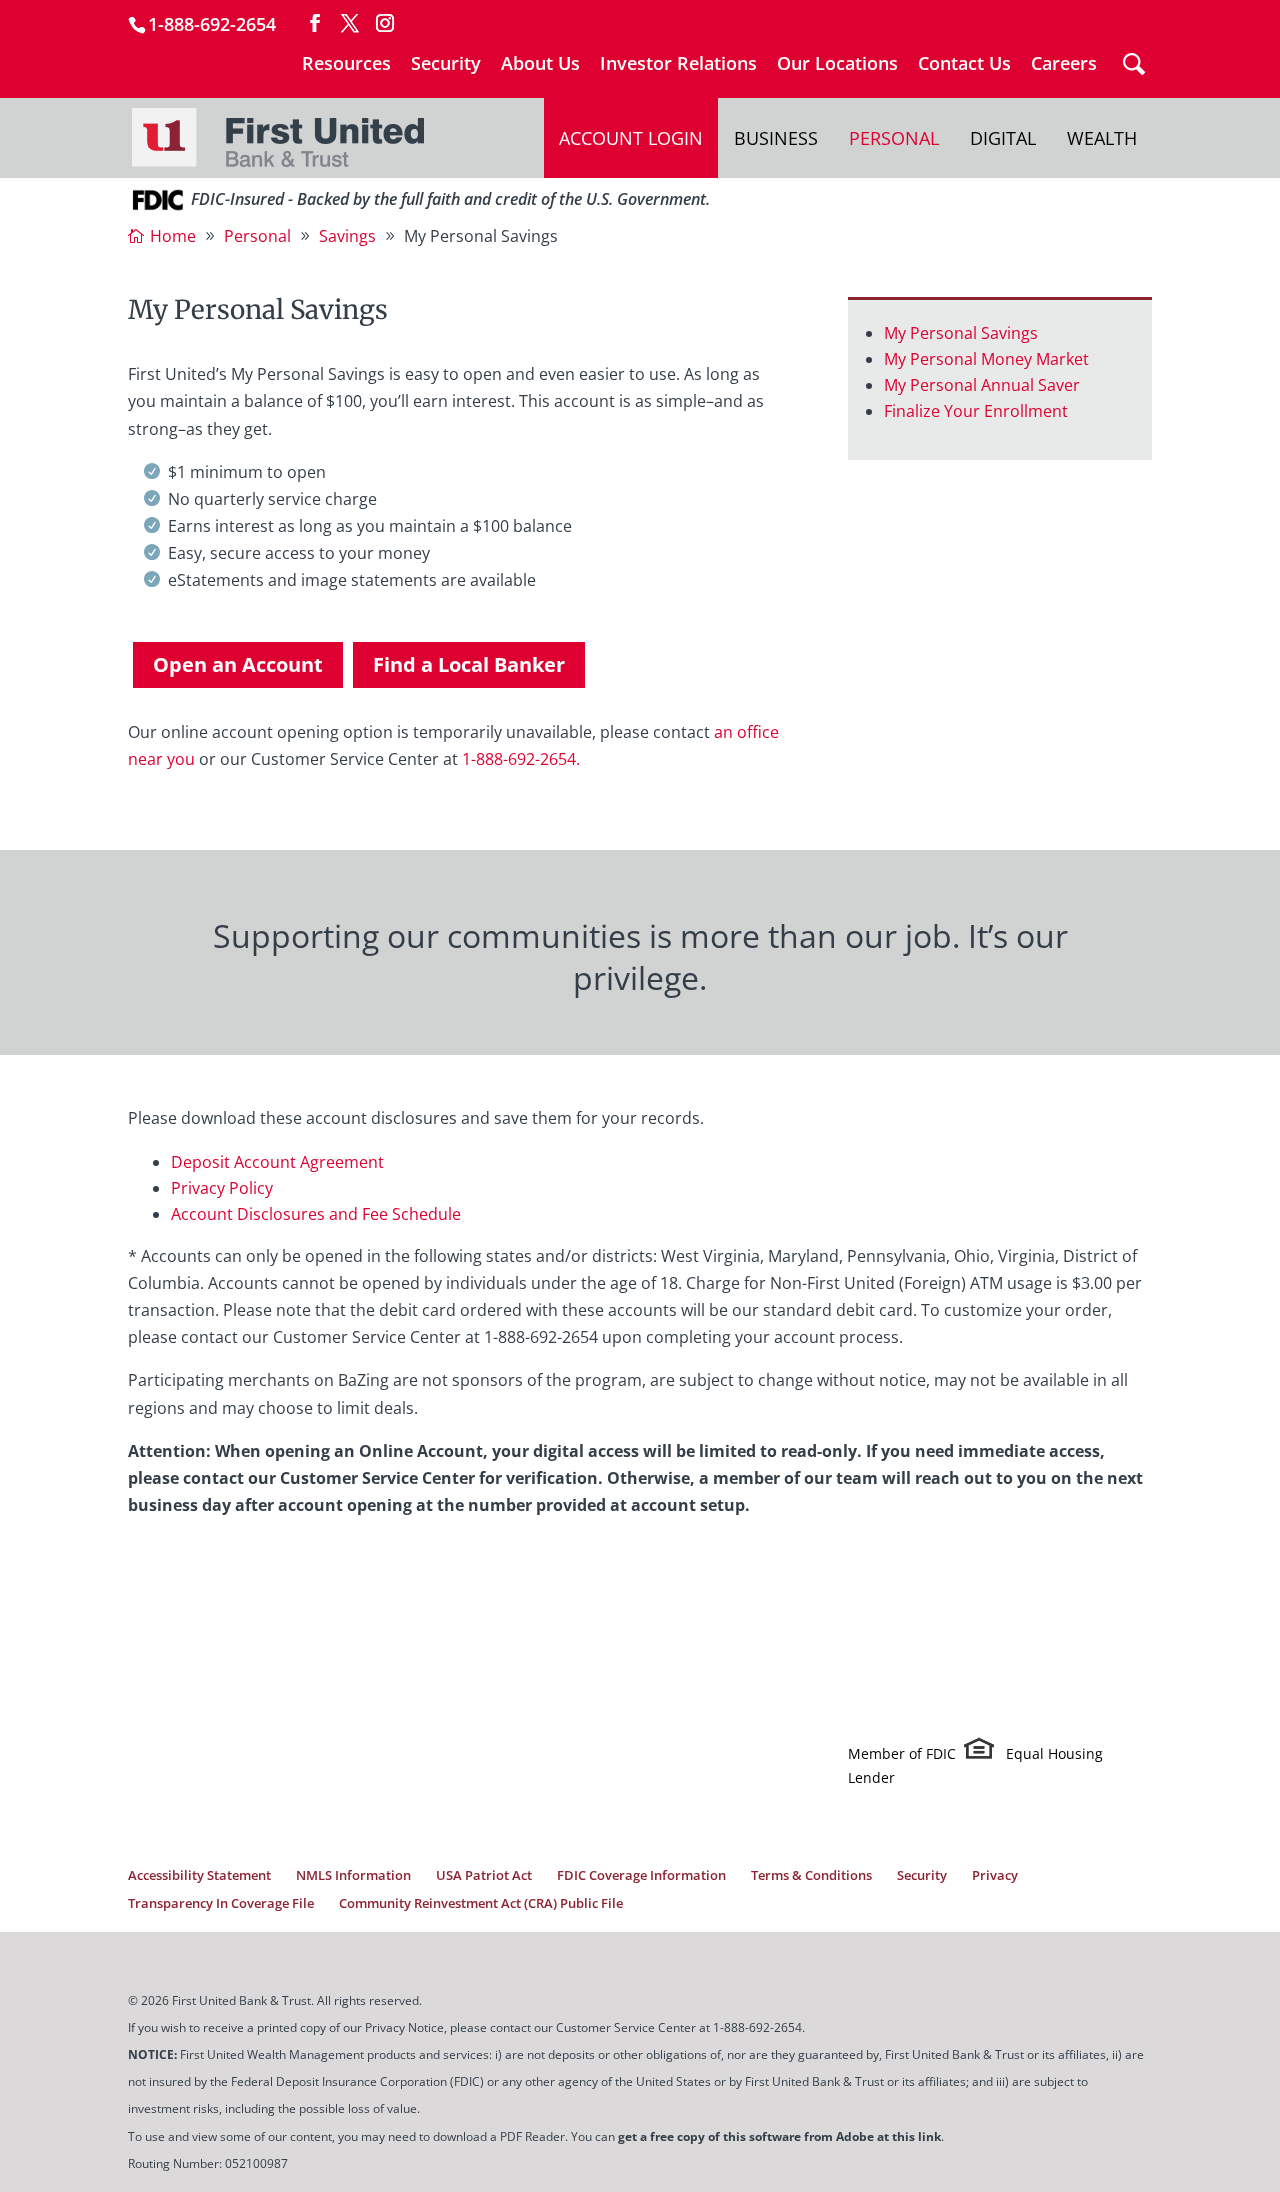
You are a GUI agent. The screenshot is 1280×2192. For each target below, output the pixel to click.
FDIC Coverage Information (641, 1875)
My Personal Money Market (986, 359)
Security (446, 64)
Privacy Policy (222, 1188)
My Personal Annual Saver (982, 385)
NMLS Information (353, 1875)
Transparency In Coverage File (221, 1903)
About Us (540, 64)
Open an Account (238, 664)
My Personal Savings (961, 333)
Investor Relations (678, 64)
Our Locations (837, 64)
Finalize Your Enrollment (976, 411)
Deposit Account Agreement (277, 1162)
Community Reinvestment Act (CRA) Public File (481, 1903)
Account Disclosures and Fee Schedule (316, 1214)
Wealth (1102, 138)
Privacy (995, 1875)
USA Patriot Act (484, 1875)
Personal (894, 138)
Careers (1064, 64)
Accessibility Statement (199, 1875)
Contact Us (964, 64)
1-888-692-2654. (521, 759)
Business (776, 138)
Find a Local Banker (469, 664)
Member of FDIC (902, 1753)
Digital (1003, 138)
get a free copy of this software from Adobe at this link (779, 2136)
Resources (346, 64)
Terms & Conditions (811, 1875)
